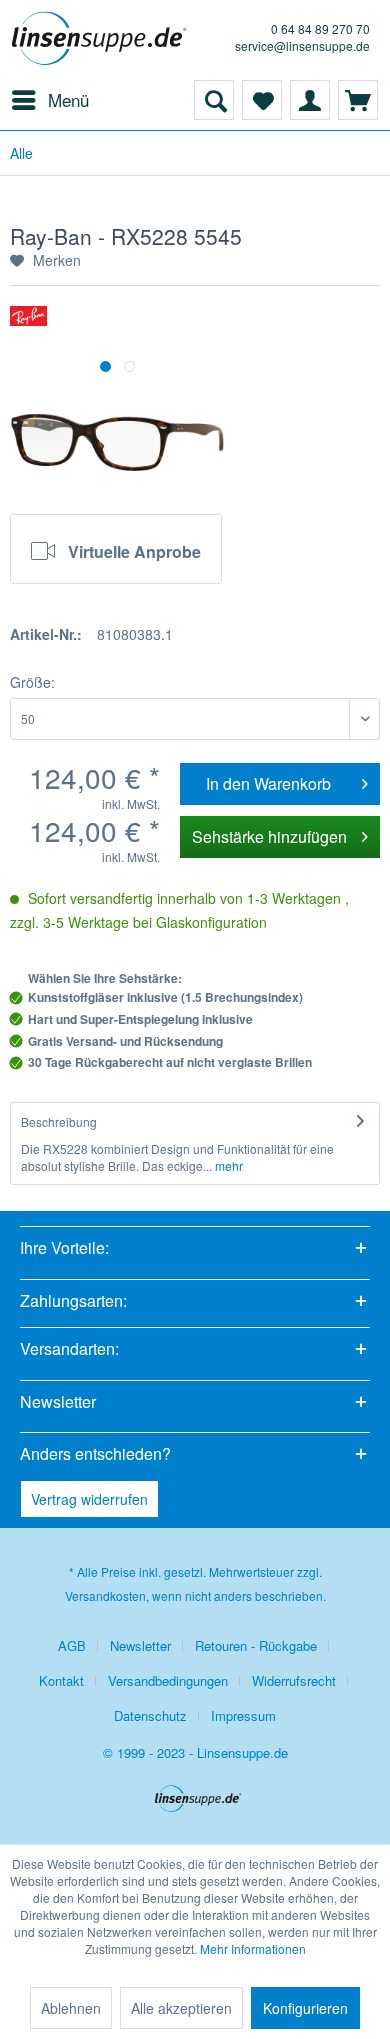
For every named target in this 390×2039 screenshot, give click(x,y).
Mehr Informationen (253, 1948)
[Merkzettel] (262, 100)
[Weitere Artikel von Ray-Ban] (28, 323)
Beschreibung (59, 1121)
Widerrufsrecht (294, 1680)
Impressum (243, 1715)
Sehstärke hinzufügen (269, 836)
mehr (227, 1165)
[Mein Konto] (310, 100)
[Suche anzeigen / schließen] (214, 100)
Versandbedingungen (168, 1680)
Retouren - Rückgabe (256, 1645)
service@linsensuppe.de (302, 45)
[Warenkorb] (358, 100)
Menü (68, 99)
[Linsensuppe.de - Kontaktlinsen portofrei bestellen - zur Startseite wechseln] (102, 40)
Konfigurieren (305, 2008)
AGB (72, 1645)
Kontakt (61, 1680)
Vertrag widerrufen (89, 1499)
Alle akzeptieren (181, 2008)
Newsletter (140, 1645)
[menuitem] (49, 100)
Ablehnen (71, 2008)
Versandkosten (105, 1595)
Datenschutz (150, 1715)
